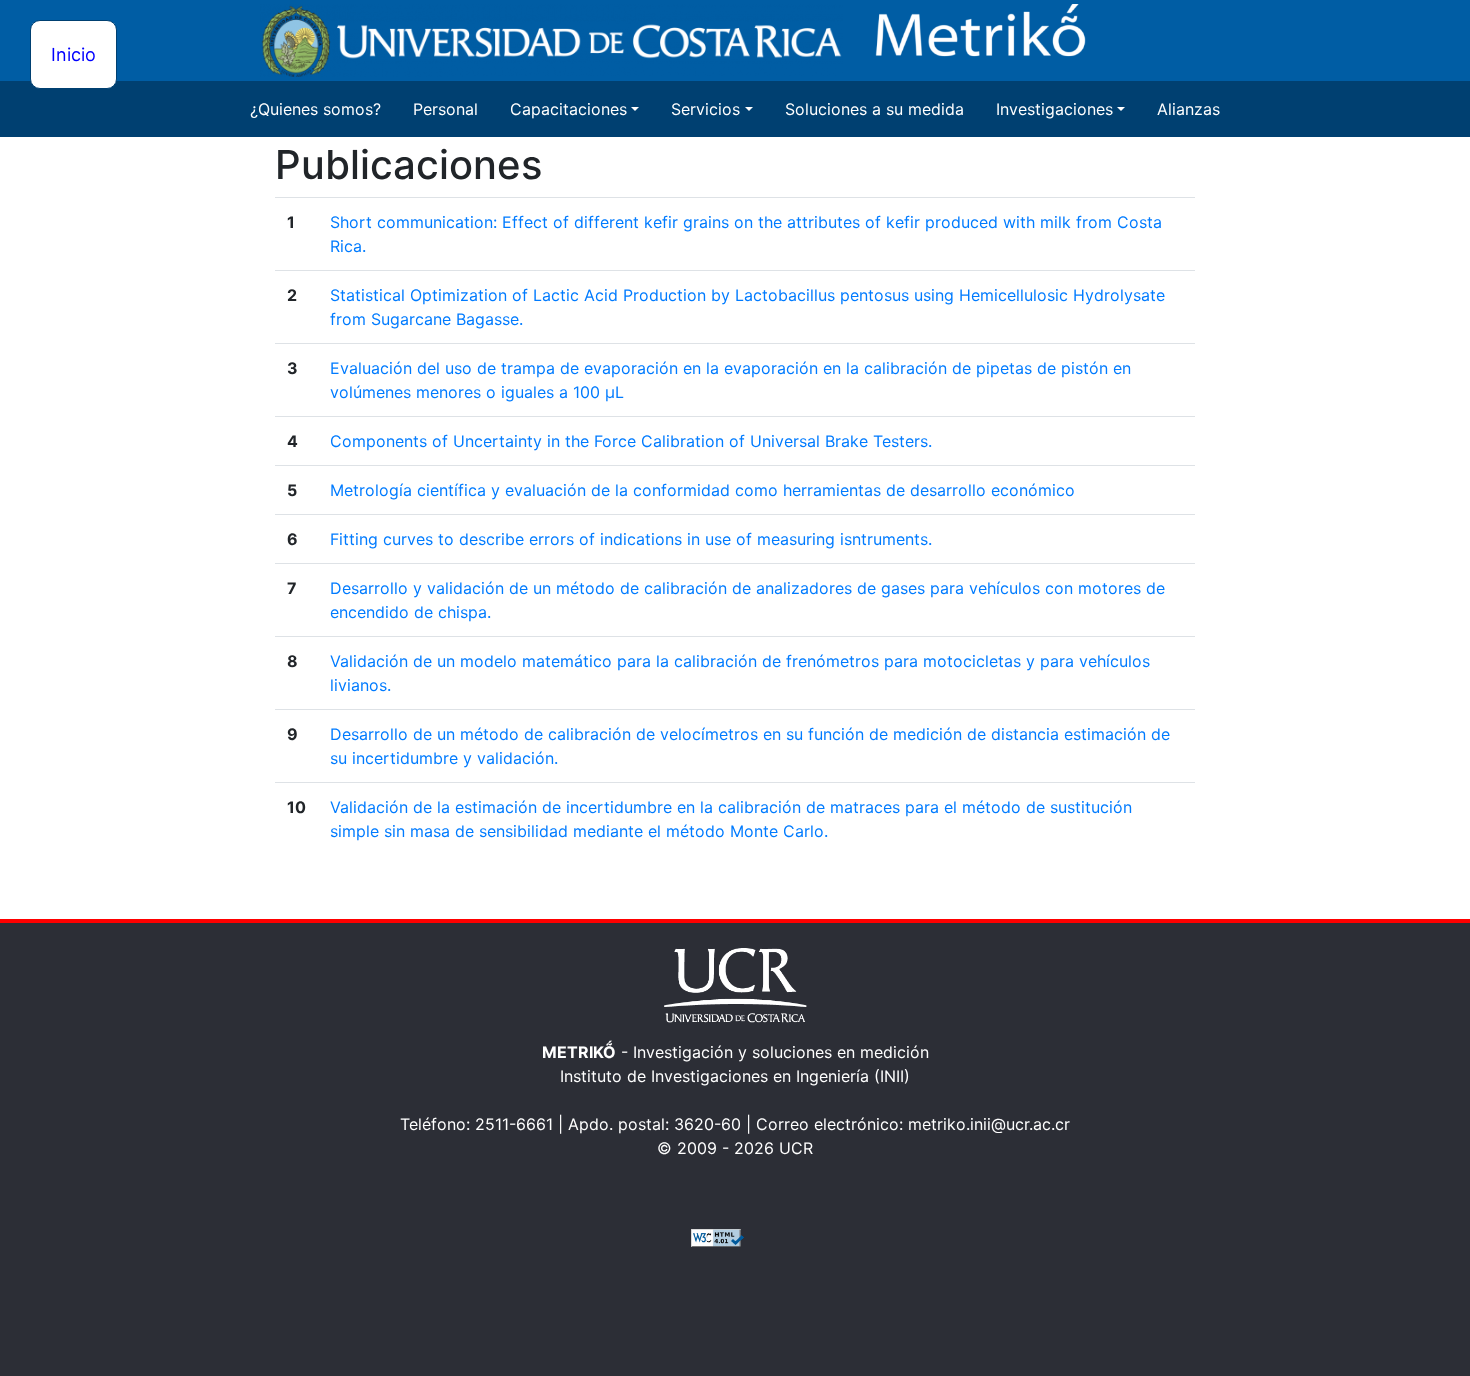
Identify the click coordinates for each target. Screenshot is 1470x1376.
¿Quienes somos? (315, 109)
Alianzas (1188, 109)
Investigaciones (1054, 109)
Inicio (73, 54)
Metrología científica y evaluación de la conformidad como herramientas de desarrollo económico (702, 490)
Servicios (705, 109)
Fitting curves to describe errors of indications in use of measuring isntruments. (631, 539)
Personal (445, 109)
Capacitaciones (568, 109)
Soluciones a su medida (874, 109)
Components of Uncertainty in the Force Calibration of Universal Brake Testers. (631, 441)
